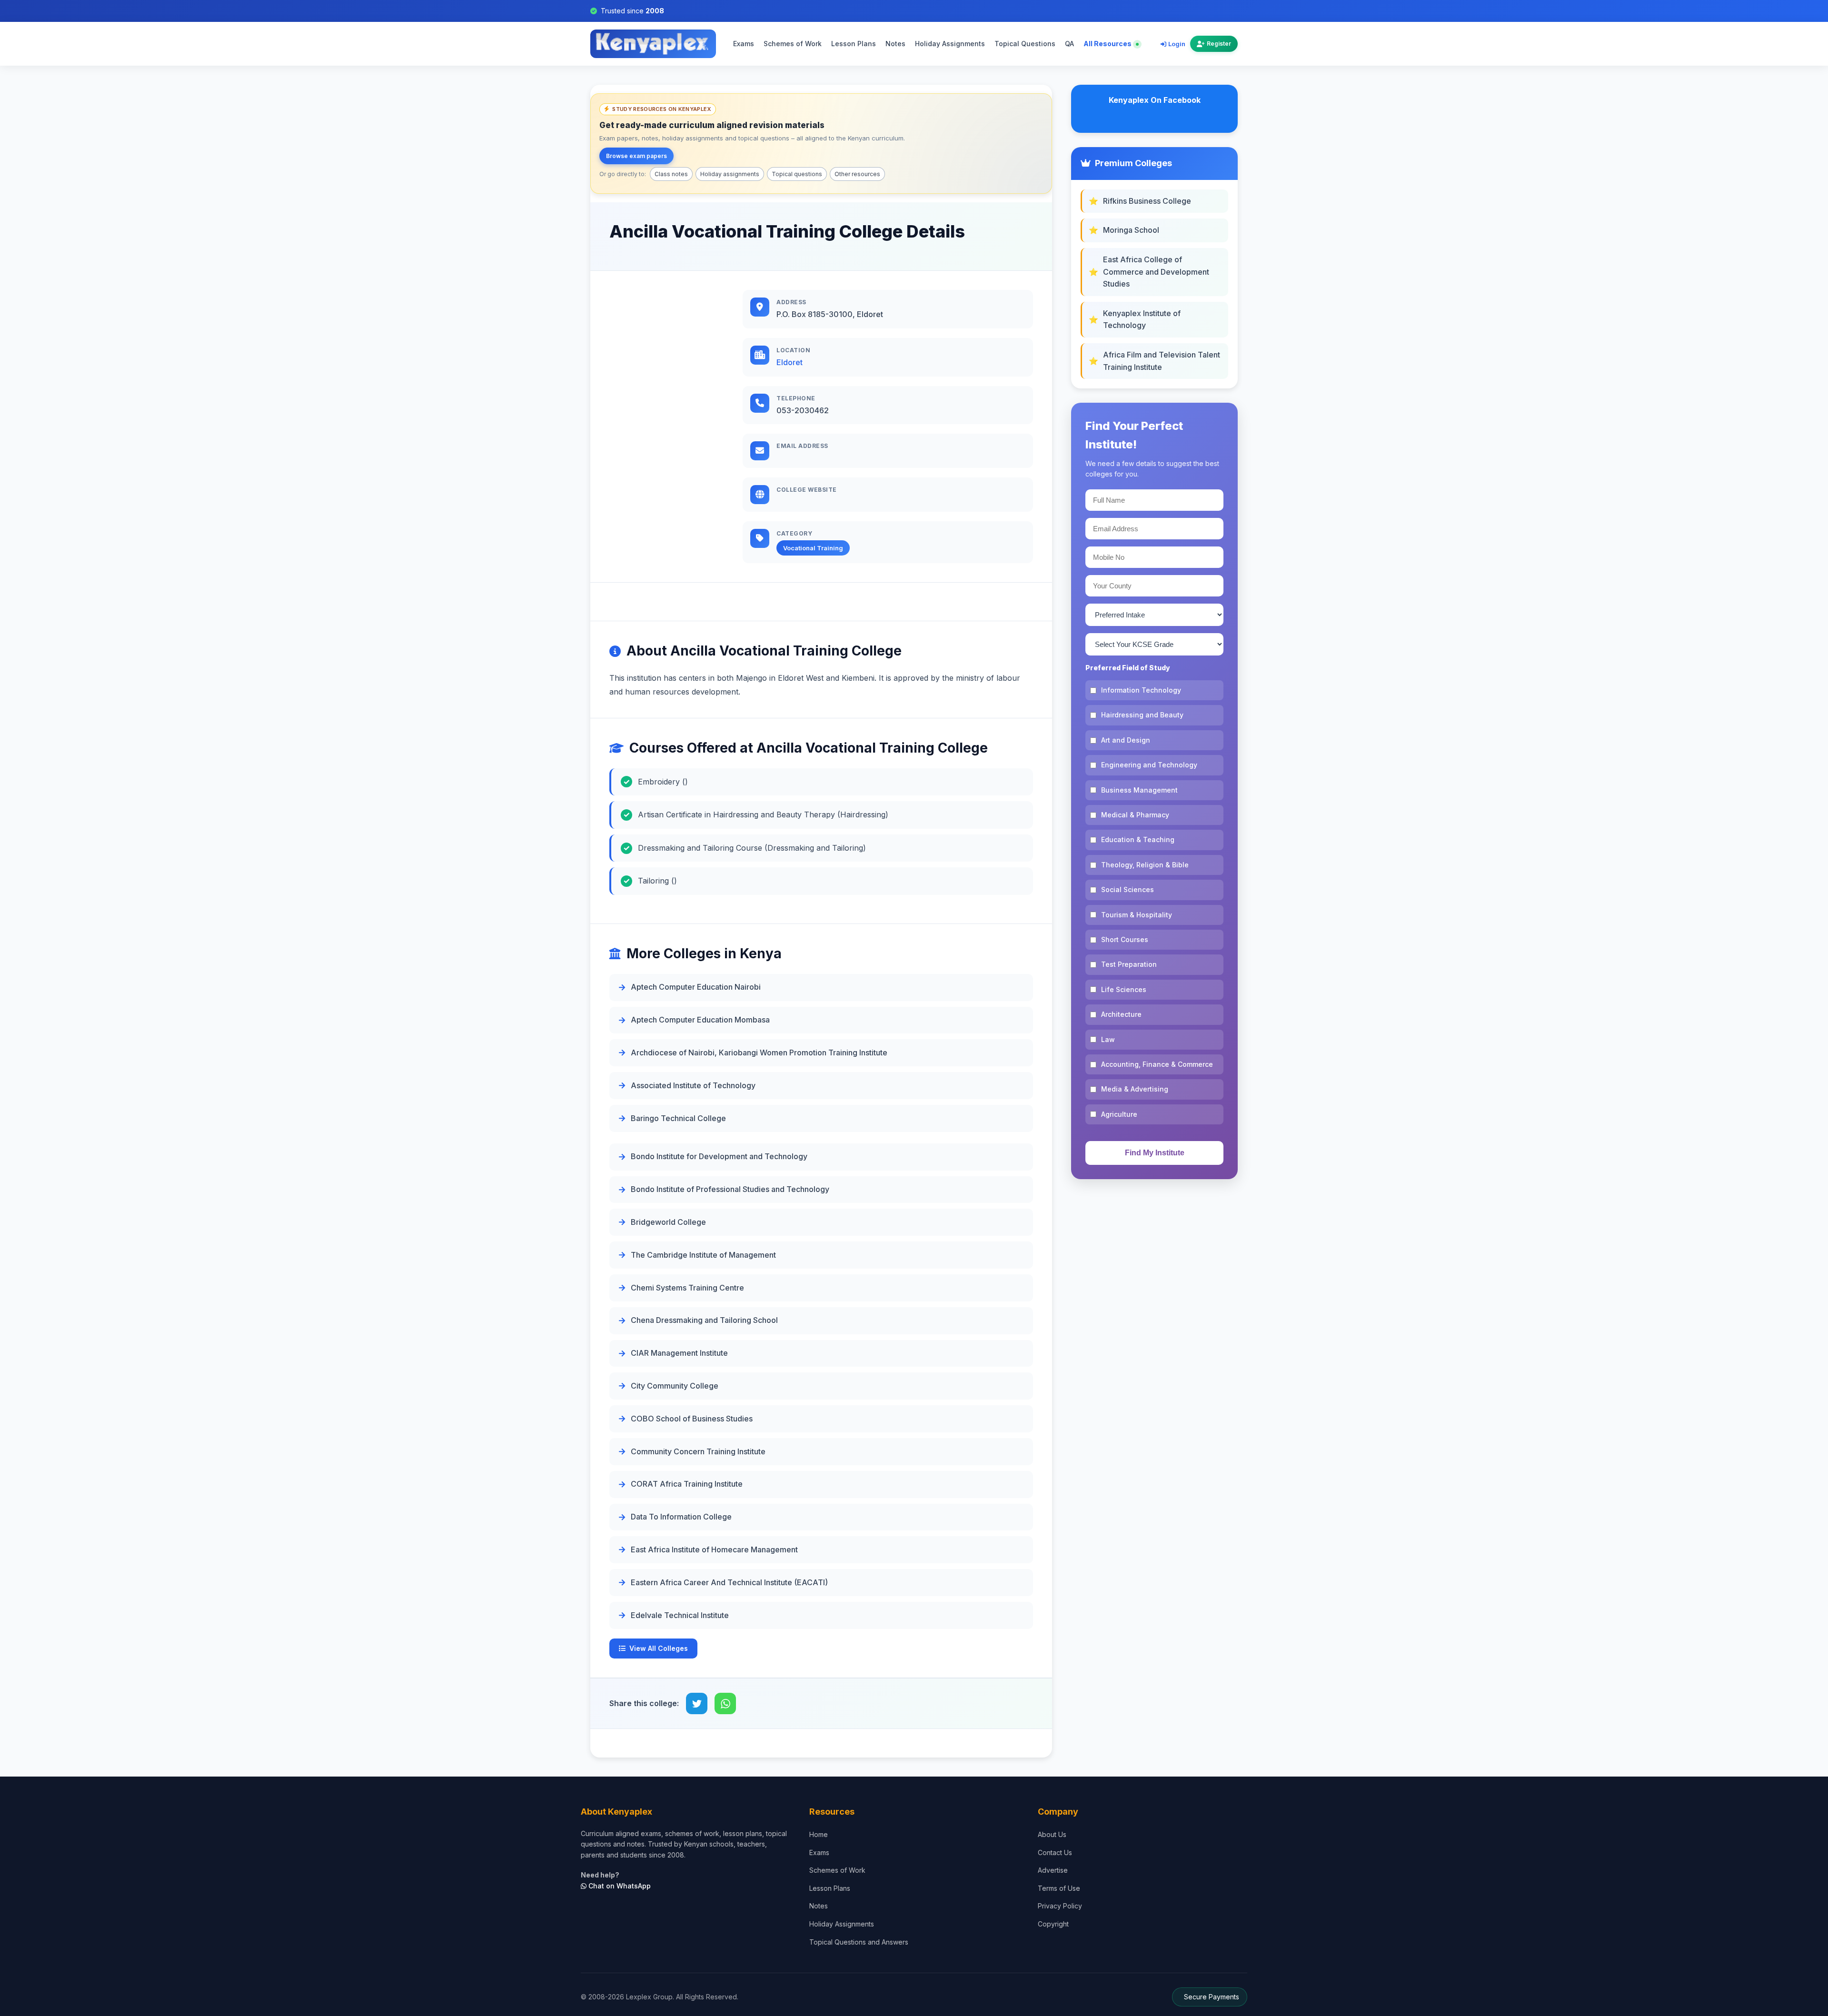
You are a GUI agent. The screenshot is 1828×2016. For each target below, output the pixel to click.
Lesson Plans (854, 44)
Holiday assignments (730, 174)
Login (1177, 44)
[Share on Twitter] (697, 1703)
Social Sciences (1128, 889)
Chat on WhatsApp (619, 1886)
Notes (895, 44)
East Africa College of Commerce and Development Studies (1156, 272)
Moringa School (1131, 230)
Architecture (1121, 1014)
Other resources (857, 174)
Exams (744, 44)
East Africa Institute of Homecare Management (714, 1549)
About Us (1052, 1834)
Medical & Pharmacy (1135, 815)
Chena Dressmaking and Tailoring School (704, 1320)
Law (1108, 1039)
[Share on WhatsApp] (725, 1703)
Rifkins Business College (1147, 201)
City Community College (675, 1386)
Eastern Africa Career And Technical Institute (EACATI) (729, 1582)
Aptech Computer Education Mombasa (700, 1020)
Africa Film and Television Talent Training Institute (1162, 361)
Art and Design (1126, 740)
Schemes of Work (793, 44)
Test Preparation (1129, 964)
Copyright (1053, 1924)
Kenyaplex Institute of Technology (1142, 319)
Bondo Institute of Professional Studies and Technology (730, 1189)
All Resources (1108, 44)
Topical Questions (1025, 44)
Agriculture (1119, 1114)
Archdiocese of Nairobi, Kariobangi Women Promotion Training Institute (759, 1053)
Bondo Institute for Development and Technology (719, 1156)
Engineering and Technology (1149, 765)
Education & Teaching (1138, 839)
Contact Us (1055, 1852)
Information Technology (1141, 690)
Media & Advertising (1135, 1089)
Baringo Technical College (678, 1118)
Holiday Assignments (950, 44)
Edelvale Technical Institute (680, 1615)
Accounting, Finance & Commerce (1157, 1064)
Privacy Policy (1060, 1906)
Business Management (1139, 790)
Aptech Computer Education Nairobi (696, 987)
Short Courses (1125, 939)
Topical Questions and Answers (859, 1942)
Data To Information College (681, 1517)
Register (1219, 44)
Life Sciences (1124, 989)
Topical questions (797, 174)
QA (1069, 44)
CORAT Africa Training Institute (687, 1484)
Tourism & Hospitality (1137, 915)
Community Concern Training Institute (698, 1451)
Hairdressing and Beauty (1142, 715)
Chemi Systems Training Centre (687, 1288)
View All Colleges (659, 1648)
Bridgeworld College (668, 1222)
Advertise (1053, 1870)
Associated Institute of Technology (693, 1085)
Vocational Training (813, 548)
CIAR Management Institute (679, 1353)
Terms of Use (1059, 1888)
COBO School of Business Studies (692, 1419)
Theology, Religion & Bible (1145, 865)
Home (819, 1834)
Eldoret (790, 362)
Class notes (671, 174)
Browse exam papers (636, 156)
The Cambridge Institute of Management (703, 1255)
